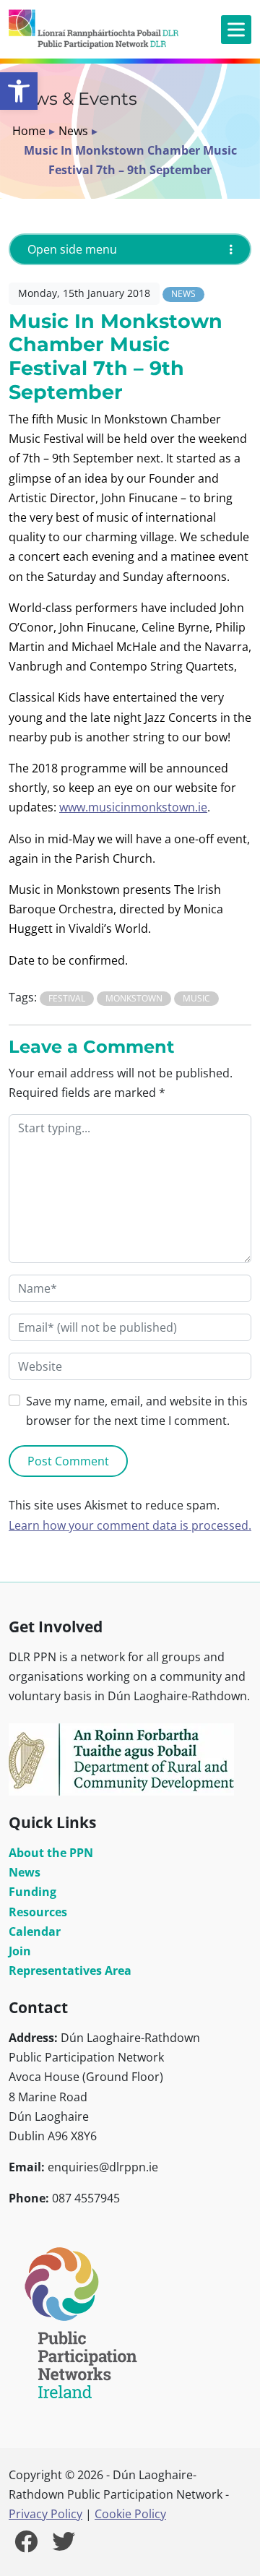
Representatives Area (70, 1970)
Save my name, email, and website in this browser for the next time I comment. (137, 1411)
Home (29, 131)
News (73, 131)
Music (196, 998)
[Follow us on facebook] (26, 2546)
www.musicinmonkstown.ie (133, 807)
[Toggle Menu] (236, 29)
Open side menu (72, 249)
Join (20, 1951)
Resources (38, 1912)
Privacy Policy (45, 2514)
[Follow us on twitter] (64, 2546)
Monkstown (134, 998)
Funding (32, 1892)
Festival (67, 998)
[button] (19, 91)
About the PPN (51, 1853)
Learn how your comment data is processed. (130, 1525)
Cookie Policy (130, 2514)
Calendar (35, 1931)
